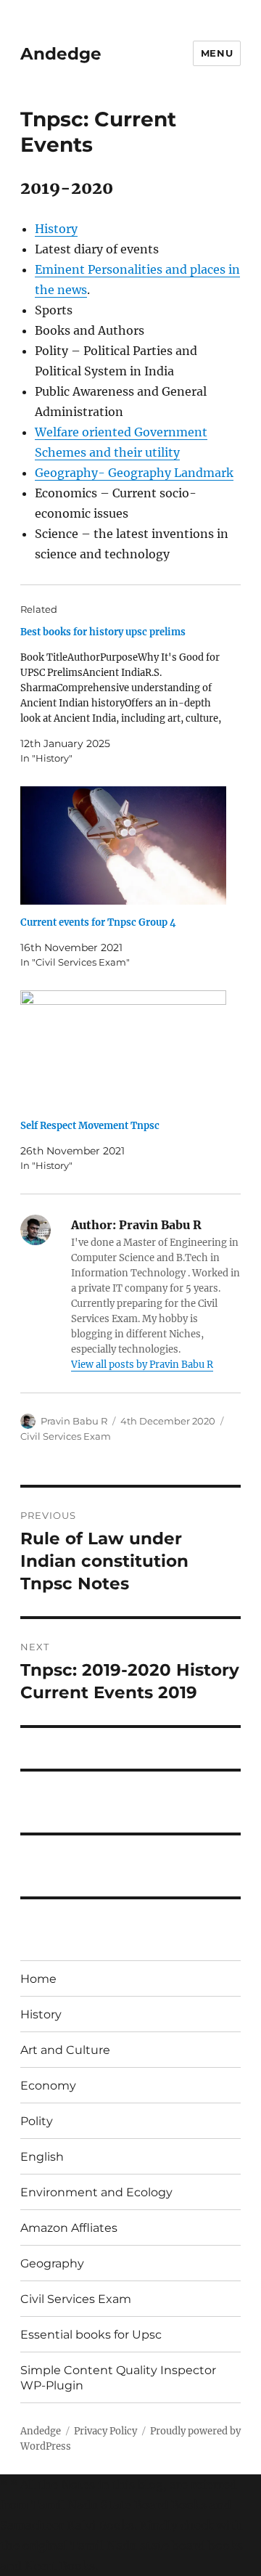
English (42, 2157)
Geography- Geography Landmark (134, 473)
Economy (48, 2086)
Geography (52, 2263)
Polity (37, 2121)
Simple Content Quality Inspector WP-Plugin (118, 2378)
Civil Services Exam (66, 1436)
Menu (217, 53)
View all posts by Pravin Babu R (142, 1365)
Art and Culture (65, 2050)
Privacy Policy (105, 2431)
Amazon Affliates (69, 2228)
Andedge (61, 54)
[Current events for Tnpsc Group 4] (124, 845)
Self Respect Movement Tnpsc (90, 1126)
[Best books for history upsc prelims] (124, 695)
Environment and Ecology (96, 2192)
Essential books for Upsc (91, 2335)
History (56, 229)
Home (38, 1979)
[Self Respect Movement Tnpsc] (124, 1049)
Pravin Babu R (74, 1421)
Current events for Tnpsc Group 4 (98, 922)
